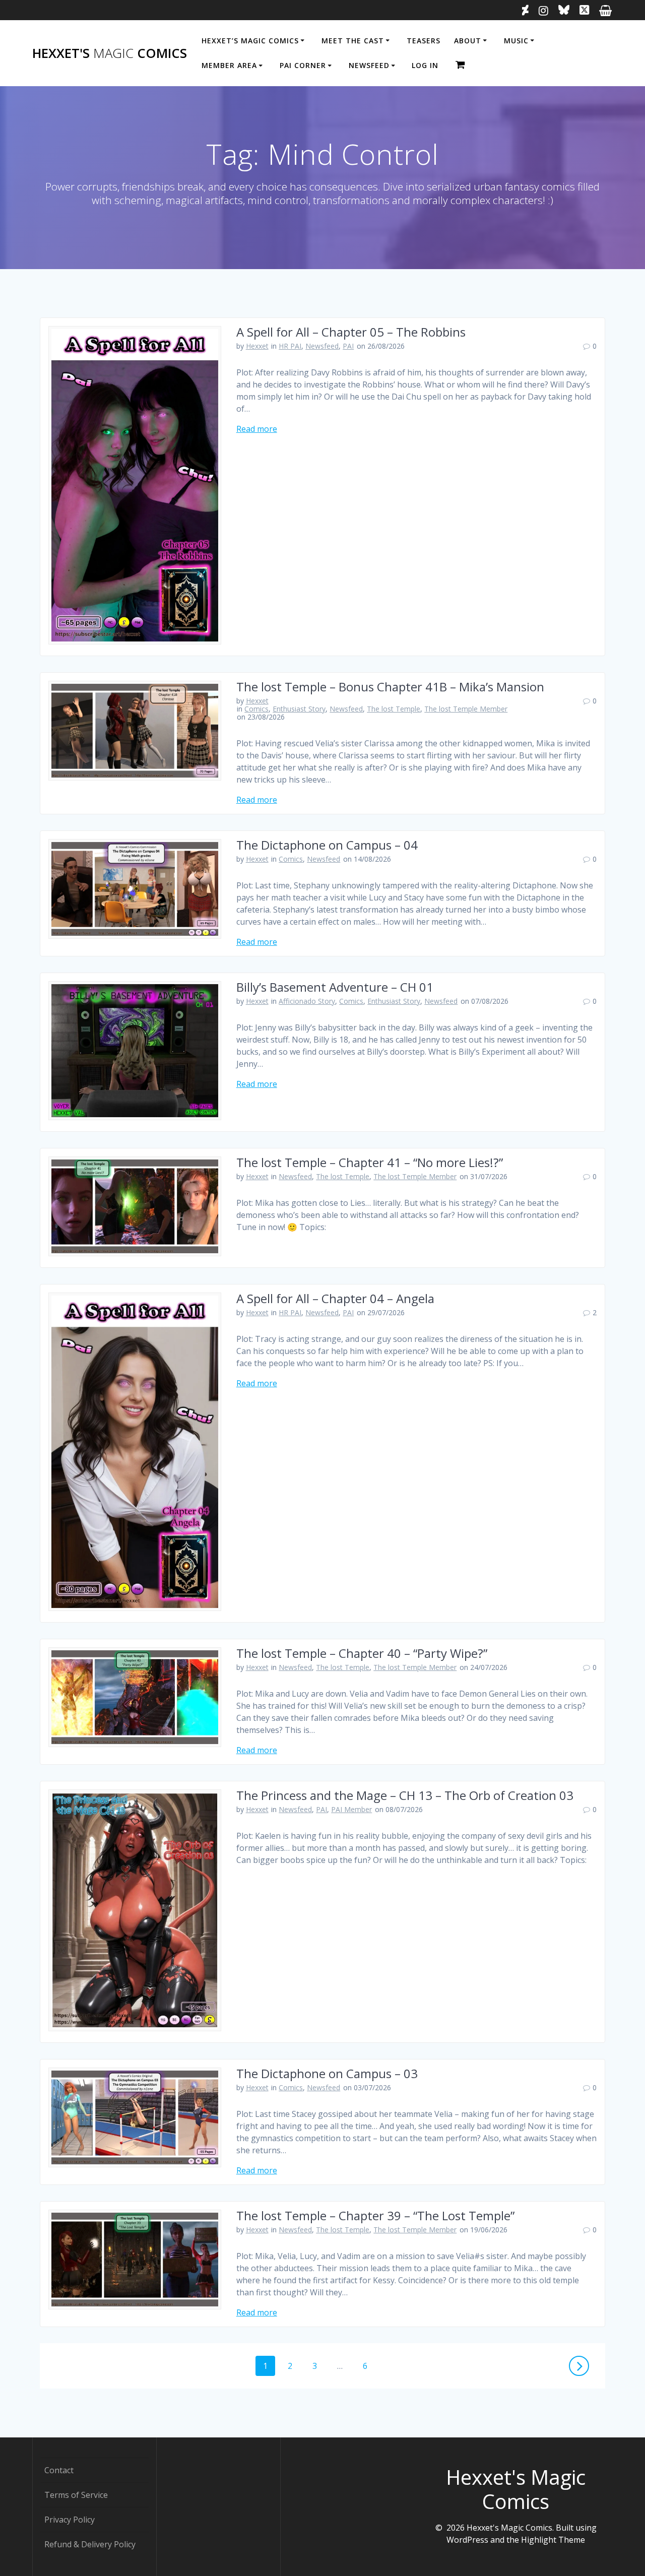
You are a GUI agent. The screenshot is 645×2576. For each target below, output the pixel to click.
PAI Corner (303, 65)
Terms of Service (76, 2495)
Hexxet (257, 346)
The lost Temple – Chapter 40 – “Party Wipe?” (362, 1653)
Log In (425, 65)
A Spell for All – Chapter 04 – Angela (335, 1298)
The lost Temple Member (466, 709)
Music (516, 41)
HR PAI (290, 346)
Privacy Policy (70, 2520)
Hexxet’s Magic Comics (250, 41)
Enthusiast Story (299, 709)
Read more (257, 429)
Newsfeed (369, 65)
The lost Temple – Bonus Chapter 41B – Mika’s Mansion (390, 687)
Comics (256, 709)
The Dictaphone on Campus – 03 (327, 2073)
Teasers (424, 41)
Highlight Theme (553, 2540)
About (468, 41)
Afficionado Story (307, 1001)
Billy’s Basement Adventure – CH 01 (335, 987)
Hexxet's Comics (110, 53)
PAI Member (351, 1809)
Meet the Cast (353, 41)
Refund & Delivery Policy (90, 2544)
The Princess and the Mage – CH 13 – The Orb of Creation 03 (405, 1795)
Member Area (229, 65)
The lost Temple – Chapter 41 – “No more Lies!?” (370, 1162)
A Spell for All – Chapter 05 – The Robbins (351, 332)
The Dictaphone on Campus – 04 (327, 845)
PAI (348, 346)
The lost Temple (394, 709)
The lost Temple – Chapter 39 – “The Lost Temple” (375, 2215)
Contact (59, 2470)
